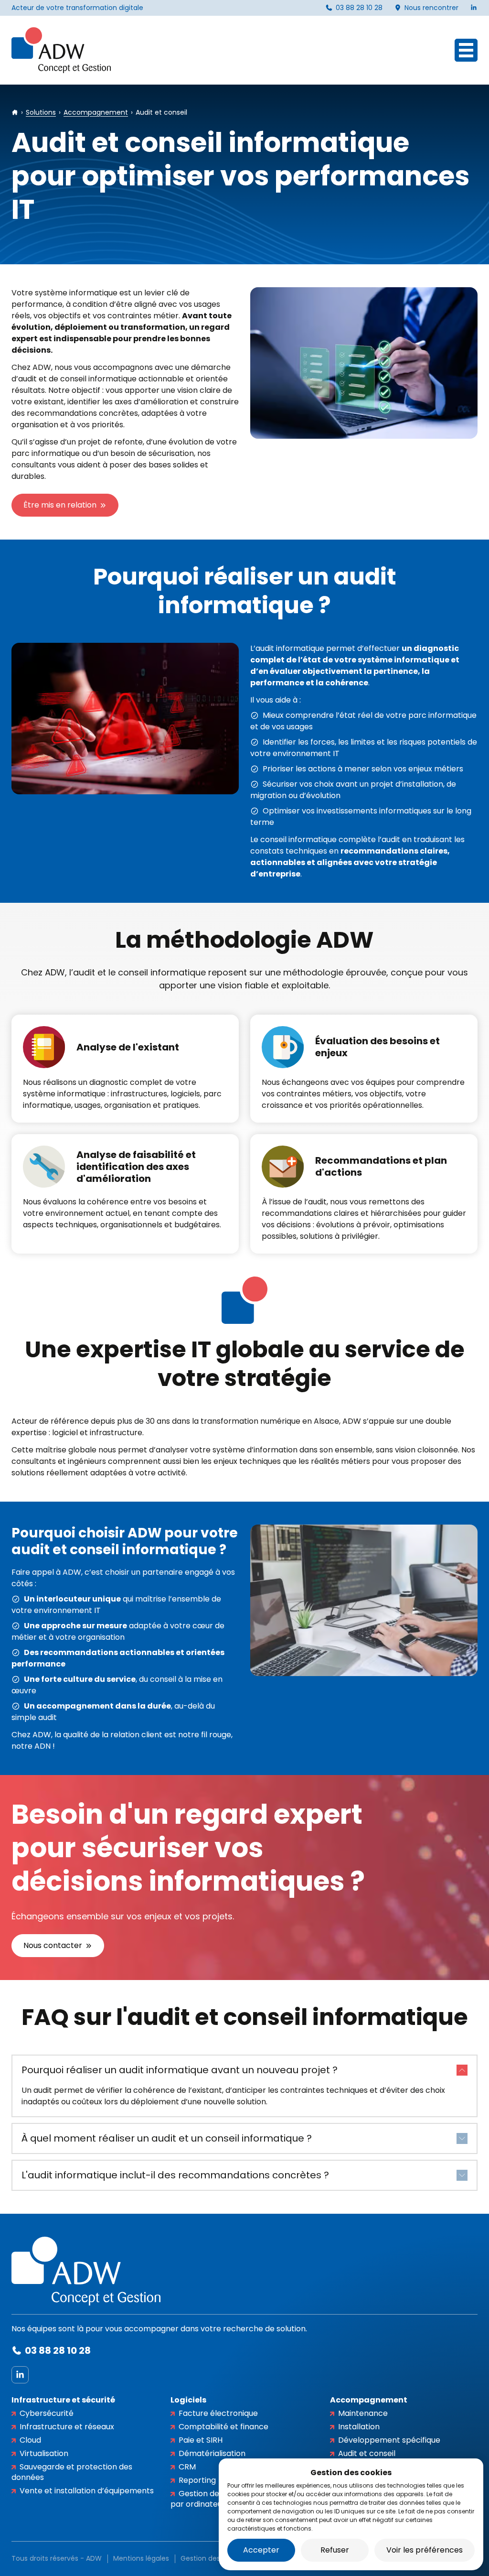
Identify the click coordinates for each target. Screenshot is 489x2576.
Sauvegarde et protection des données (72, 2472)
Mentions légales (141, 2558)
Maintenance (363, 2413)
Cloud (30, 2440)
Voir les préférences (425, 2550)
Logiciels (188, 2400)
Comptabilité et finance (223, 2427)
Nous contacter (53, 1945)
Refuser (335, 2550)
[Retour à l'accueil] (61, 50)
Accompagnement (369, 2400)
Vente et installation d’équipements (87, 2491)
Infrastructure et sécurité (63, 2400)
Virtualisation (44, 2453)
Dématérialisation (212, 2453)
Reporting (197, 2480)
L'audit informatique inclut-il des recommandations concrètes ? (175, 2175)
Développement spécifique (389, 2440)
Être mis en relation (60, 505)
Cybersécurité (47, 2413)
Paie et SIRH (201, 2440)
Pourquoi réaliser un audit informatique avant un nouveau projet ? (180, 2070)
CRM (187, 2467)
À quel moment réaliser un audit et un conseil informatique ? (167, 2138)
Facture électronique (218, 2413)
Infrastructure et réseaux (67, 2427)
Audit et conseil (367, 2453)
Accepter (261, 2550)
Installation (359, 2427)
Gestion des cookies (214, 2558)
